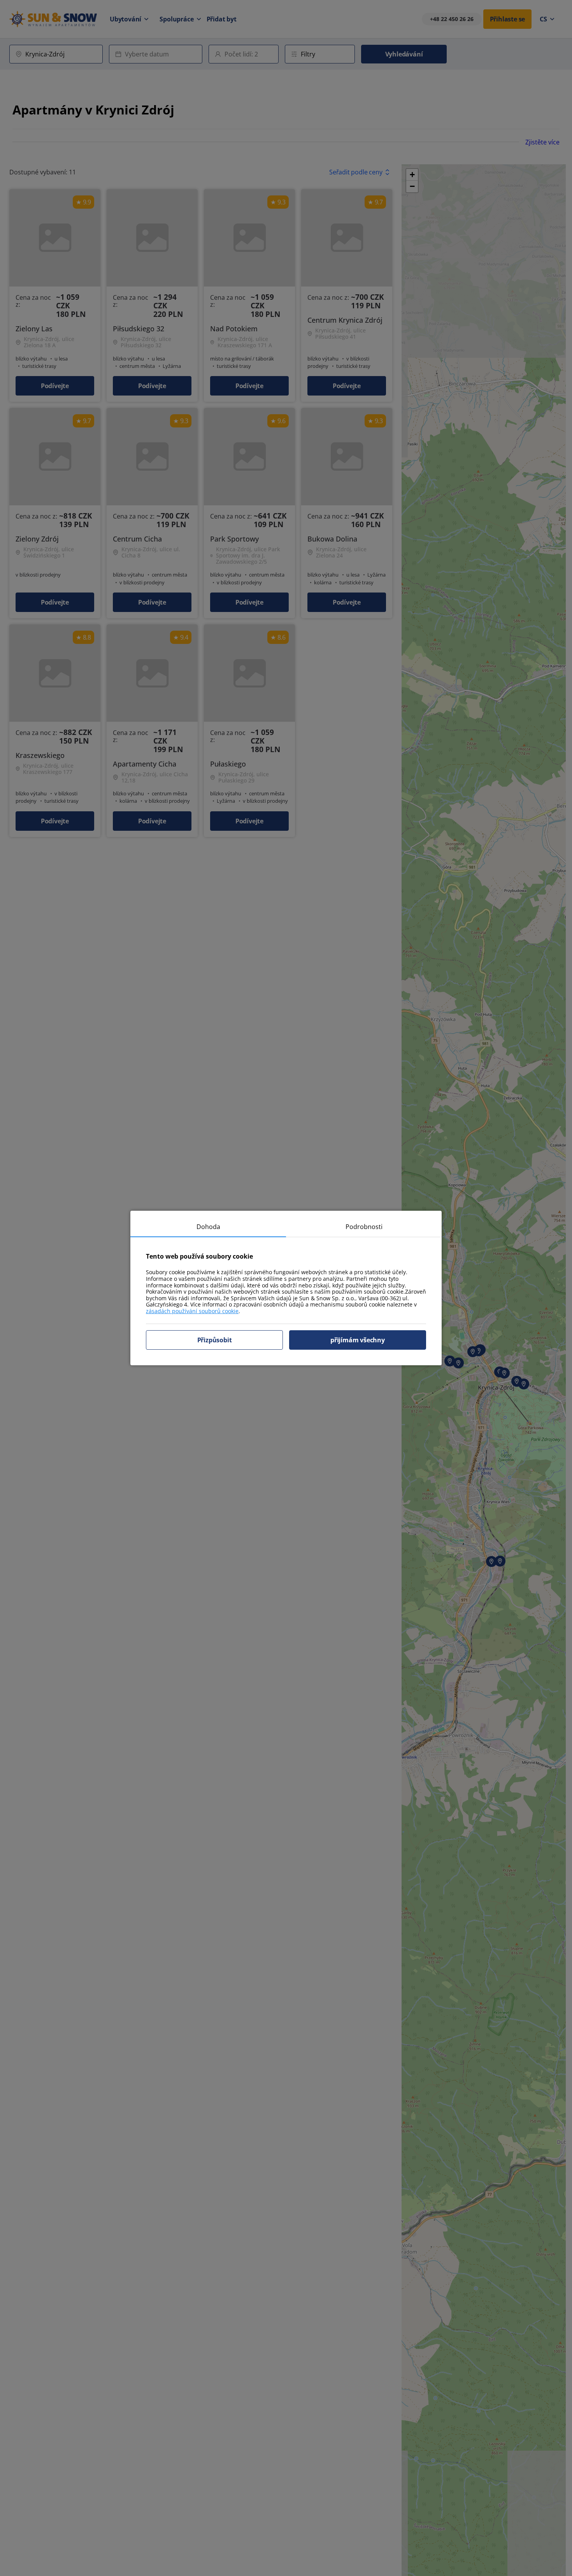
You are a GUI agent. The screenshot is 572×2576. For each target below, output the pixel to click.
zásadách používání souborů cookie (192, 1311)
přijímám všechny (358, 1340)
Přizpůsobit (215, 1340)
